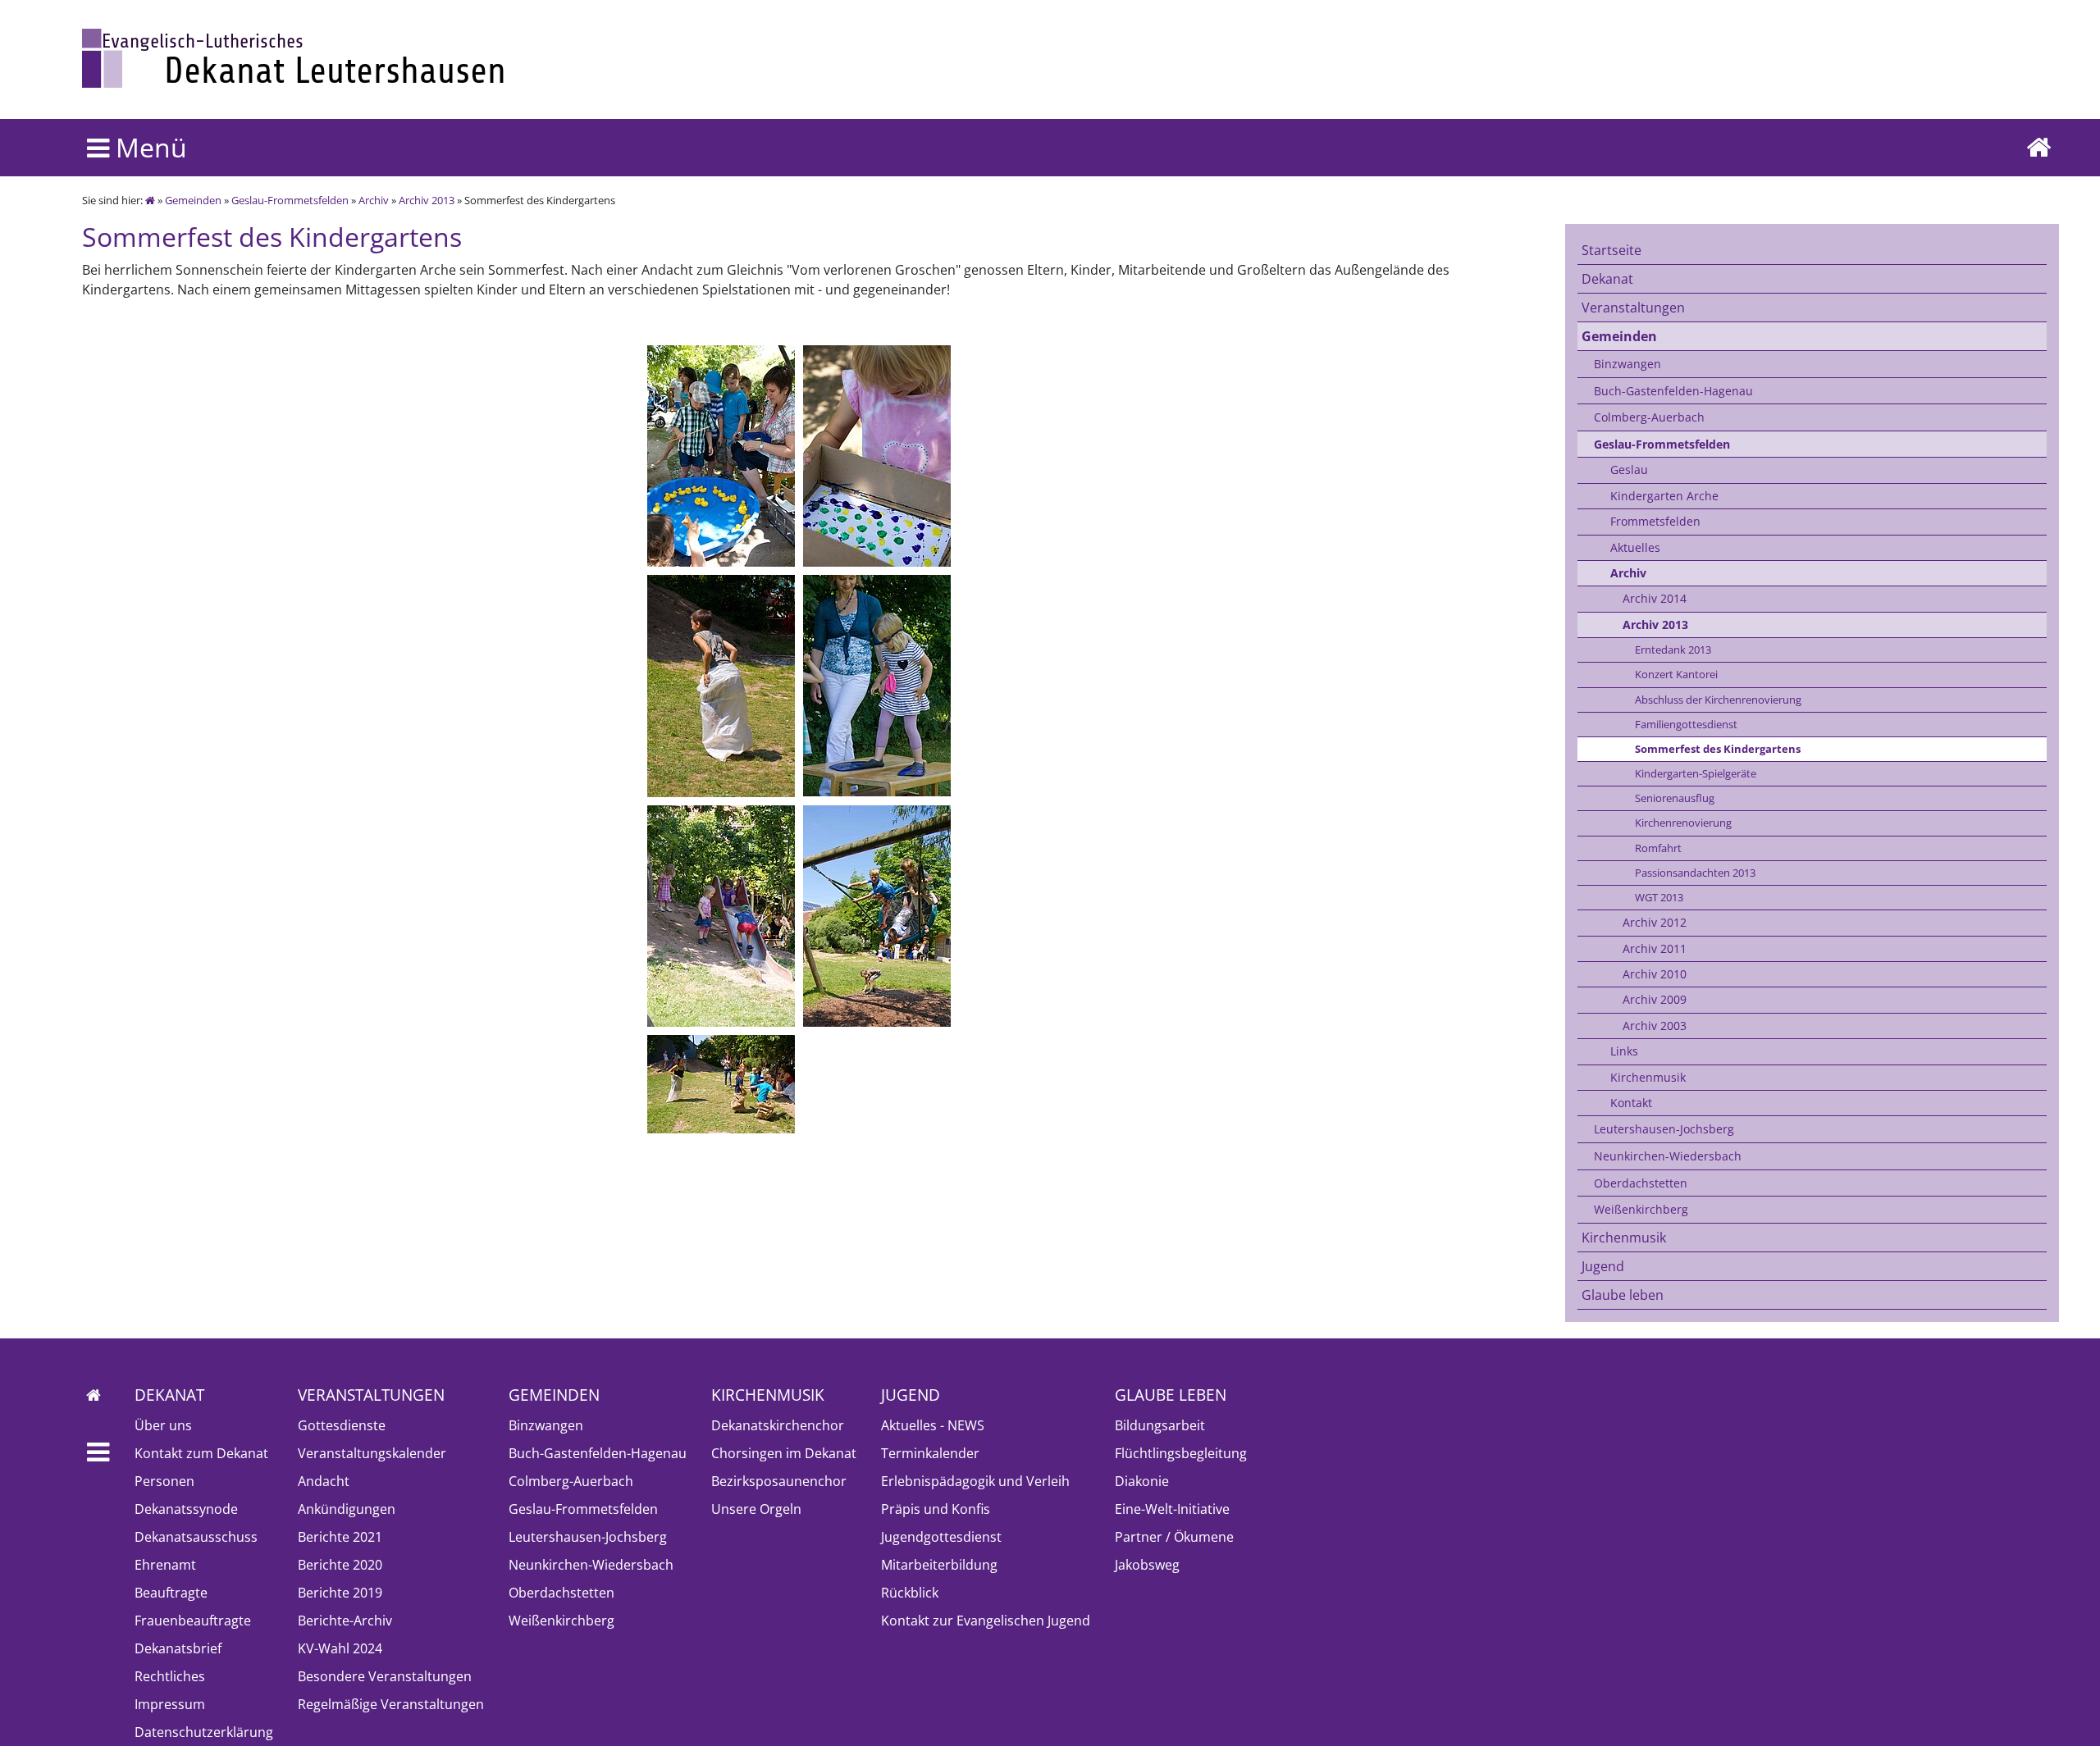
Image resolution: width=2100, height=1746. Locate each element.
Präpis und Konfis (936, 1509)
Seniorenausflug (1675, 798)
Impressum (170, 1704)
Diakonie (1142, 1481)
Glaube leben (1623, 1295)
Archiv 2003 (1655, 1026)
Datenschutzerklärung (204, 1732)
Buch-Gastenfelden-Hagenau (1673, 391)
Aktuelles (1635, 547)
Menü (148, 147)
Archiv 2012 (1655, 922)
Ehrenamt (165, 1565)
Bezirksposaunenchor (779, 1481)
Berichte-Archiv (345, 1621)
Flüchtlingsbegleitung (1181, 1453)
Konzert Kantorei (1676, 674)
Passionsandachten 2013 (1695, 873)
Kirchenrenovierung (1683, 823)
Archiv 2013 (427, 200)
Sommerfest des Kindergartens (1718, 749)
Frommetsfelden (1655, 521)
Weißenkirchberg (1641, 1209)
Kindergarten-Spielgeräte (1696, 773)
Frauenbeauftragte (193, 1621)
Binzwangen (1627, 364)
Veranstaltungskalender (372, 1453)
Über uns (163, 1425)
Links (1624, 1051)
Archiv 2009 (1655, 999)
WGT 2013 (1659, 897)
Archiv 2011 (1655, 948)
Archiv (374, 200)
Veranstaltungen (1633, 308)
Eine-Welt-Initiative (1172, 1509)
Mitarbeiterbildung (939, 1565)
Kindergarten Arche (1664, 496)
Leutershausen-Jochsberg (1664, 1129)
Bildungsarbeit (1160, 1425)
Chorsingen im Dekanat (784, 1453)
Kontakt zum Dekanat (201, 1453)
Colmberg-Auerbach (1649, 417)
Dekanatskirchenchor (778, 1425)
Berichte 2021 (340, 1537)
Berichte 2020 (340, 1565)
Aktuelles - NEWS (933, 1425)
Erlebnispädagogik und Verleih (975, 1481)
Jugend (1603, 1266)
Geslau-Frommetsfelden (290, 200)
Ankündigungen (347, 1509)
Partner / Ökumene (1174, 1537)
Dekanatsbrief (178, 1648)
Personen (164, 1481)
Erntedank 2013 (1673, 650)
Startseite (1612, 250)
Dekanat (1607, 279)
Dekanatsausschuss (196, 1537)
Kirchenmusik (1648, 1077)
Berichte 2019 (340, 1593)
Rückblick (910, 1593)
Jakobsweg (1147, 1565)
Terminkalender (930, 1453)
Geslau (1629, 470)
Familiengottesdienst (1686, 724)
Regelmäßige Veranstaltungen (391, 1704)
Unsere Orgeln (756, 1509)
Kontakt (1631, 1103)
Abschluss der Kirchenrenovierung (1718, 700)
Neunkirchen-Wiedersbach (1668, 1156)
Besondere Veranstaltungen (385, 1676)
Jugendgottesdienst (941, 1537)
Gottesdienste (342, 1425)
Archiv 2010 (1655, 974)
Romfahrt (1658, 848)
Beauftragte (171, 1593)
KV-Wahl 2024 (340, 1648)
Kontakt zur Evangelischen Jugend (986, 1621)
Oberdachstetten (1641, 1183)
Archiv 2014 (1655, 598)
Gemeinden (193, 200)
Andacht (324, 1481)
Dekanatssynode (186, 1509)
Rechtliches (170, 1676)
